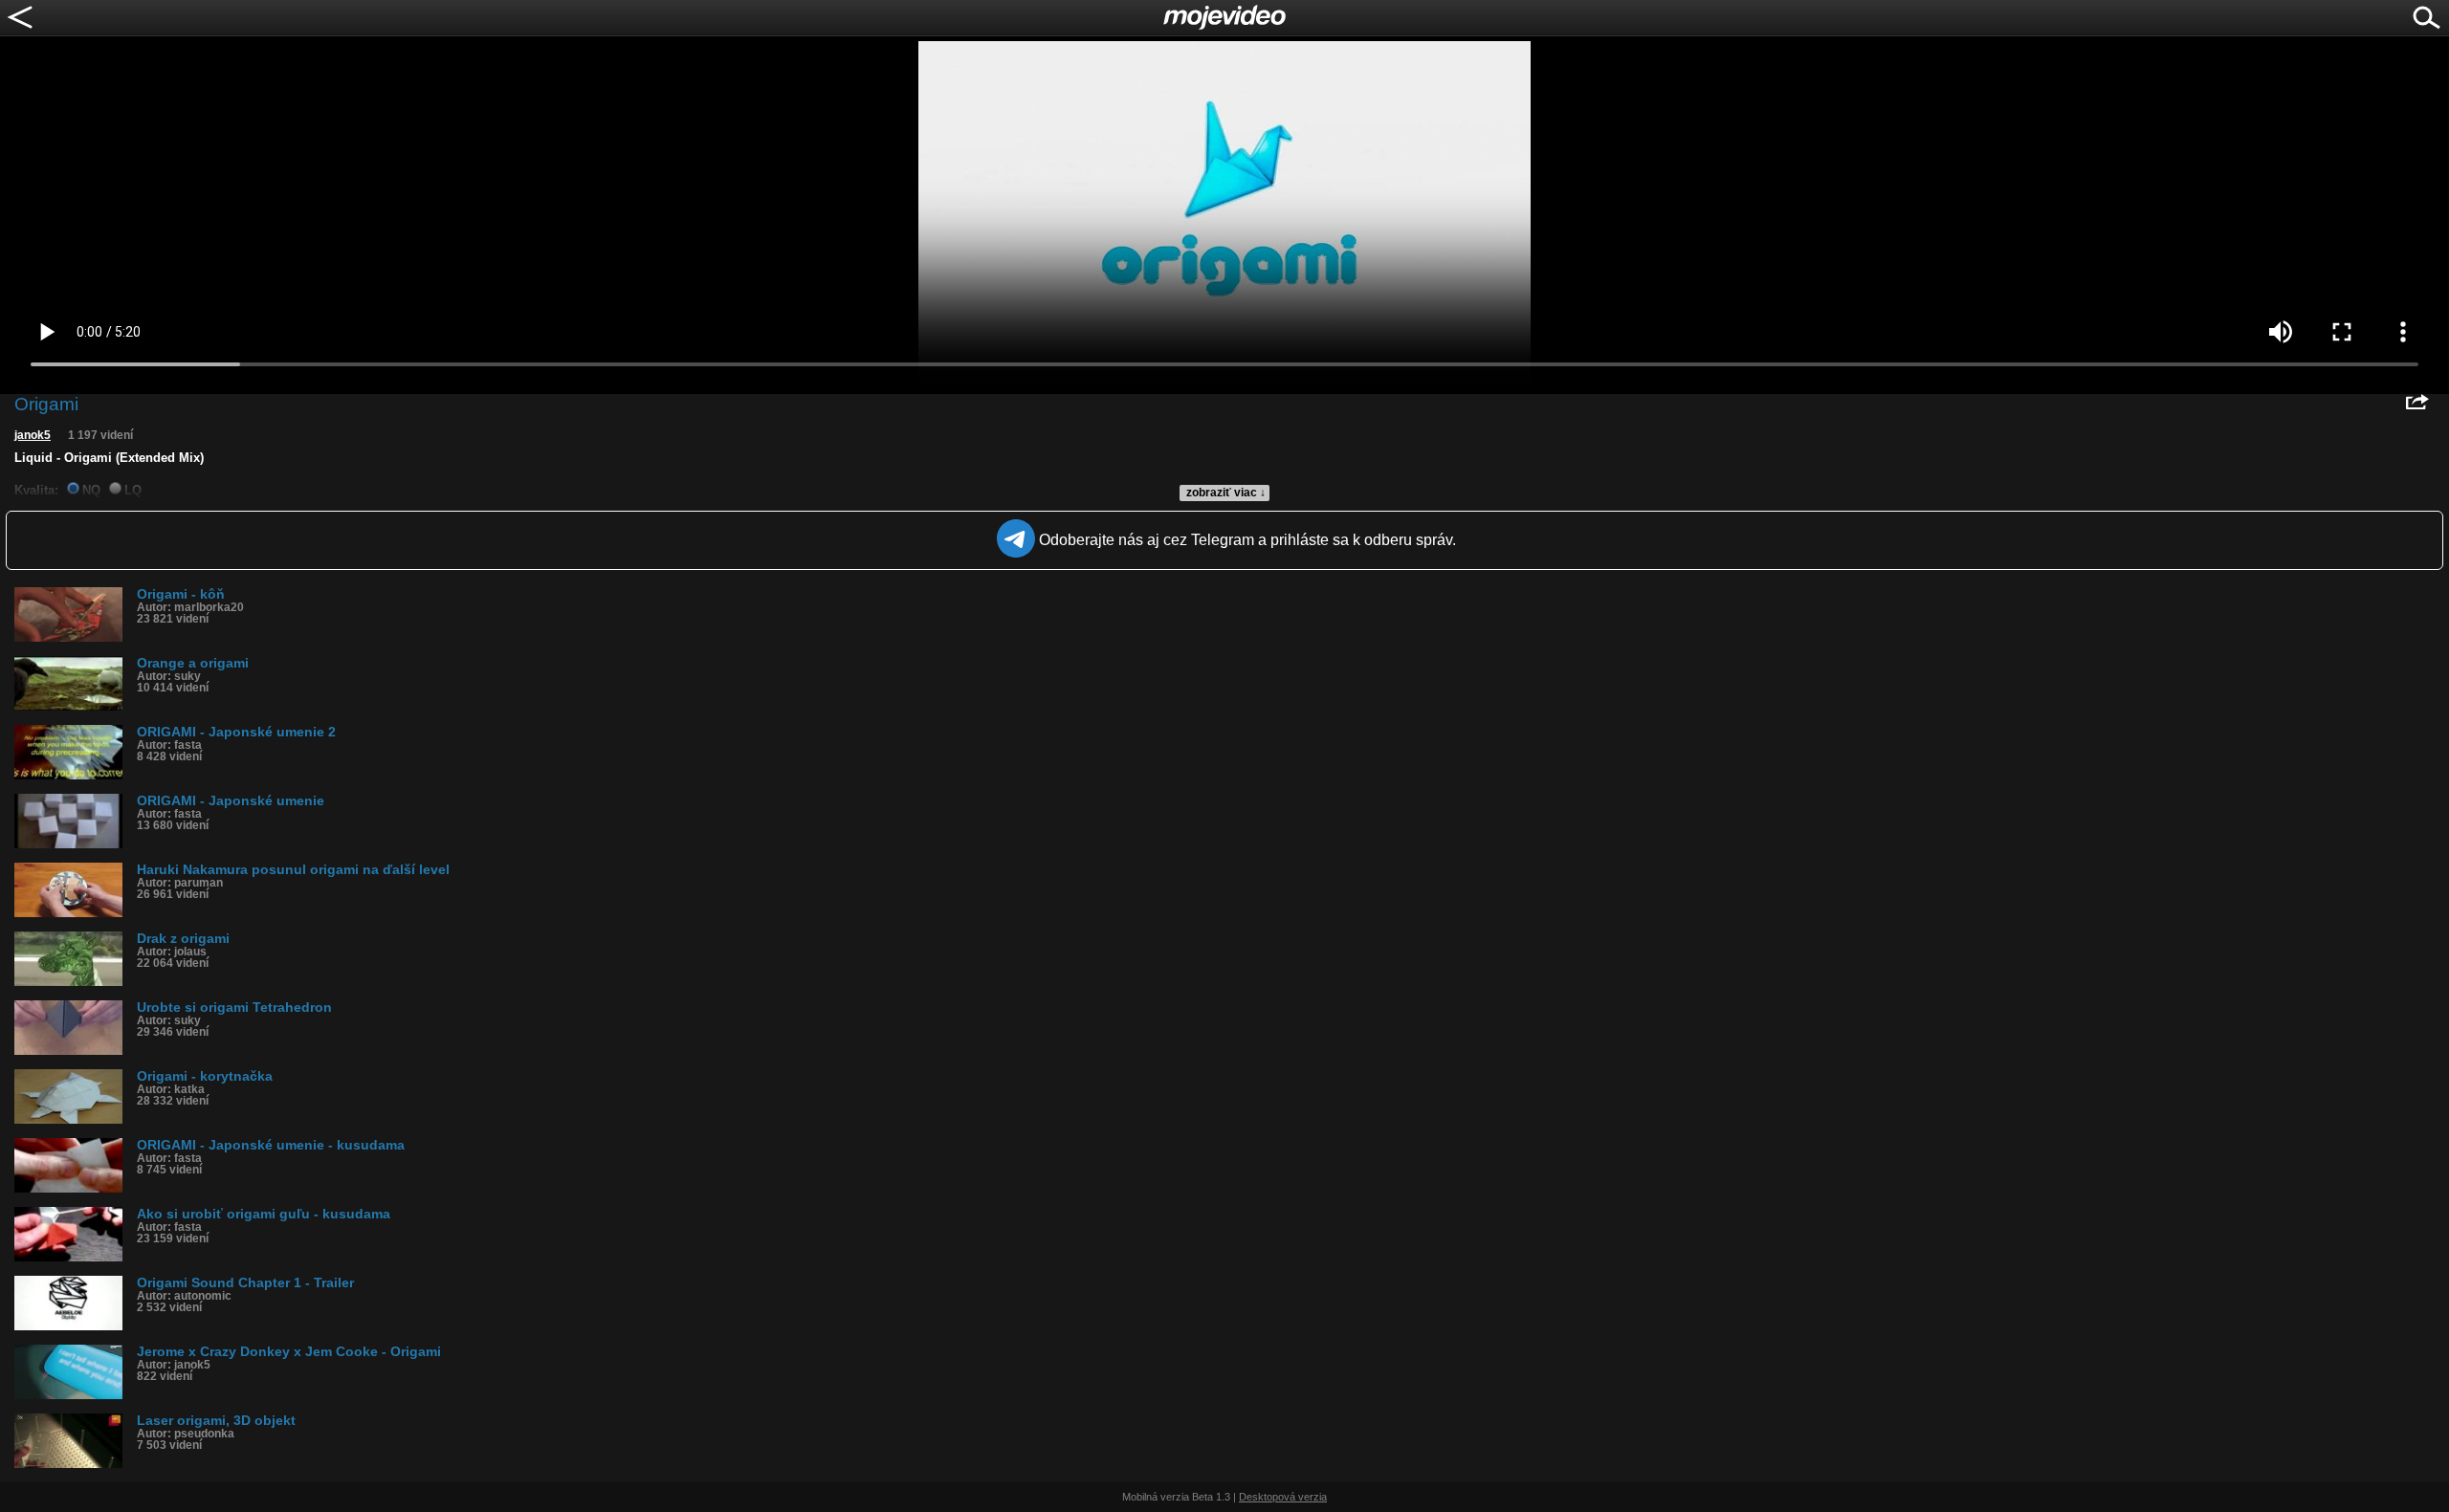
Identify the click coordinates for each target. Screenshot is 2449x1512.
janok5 (33, 435)
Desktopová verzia (1283, 1497)
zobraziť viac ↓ (1226, 493)
